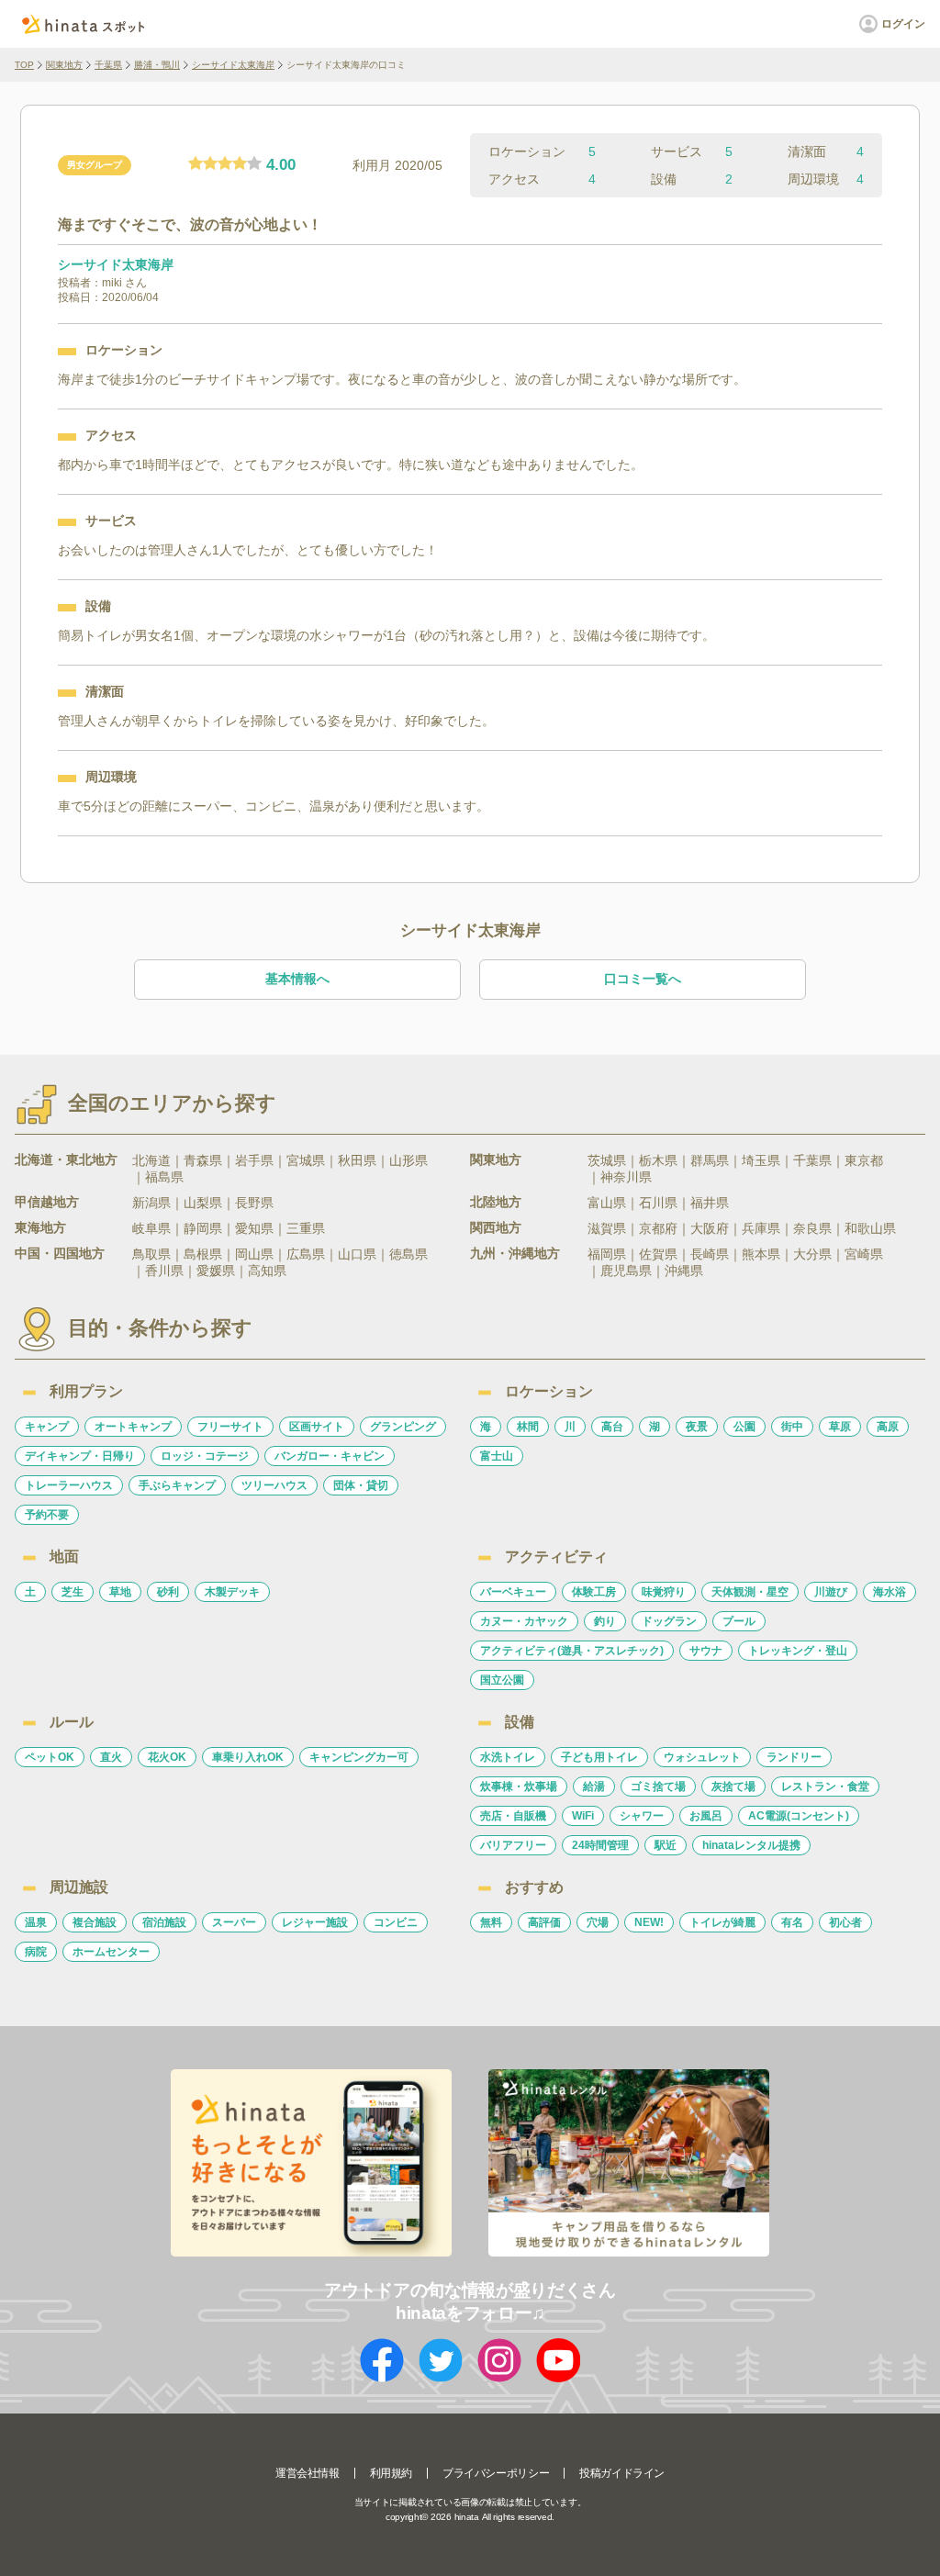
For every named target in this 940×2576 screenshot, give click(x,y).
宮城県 (306, 1160)
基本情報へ (297, 979)
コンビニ (396, 1922)
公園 (744, 1427)
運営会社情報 (308, 2473)
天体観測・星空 (750, 1592)
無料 (491, 1922)
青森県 (203, 1160)
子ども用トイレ (599, 1757)
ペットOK (50, 1757)
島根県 (203, 1254)
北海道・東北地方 (66, 1159)
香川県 (164, 1271)
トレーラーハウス (69, 1485)
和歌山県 (870, 1228)
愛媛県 (216, 1271)
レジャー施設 (315, 1922)
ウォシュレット (702, 1757)
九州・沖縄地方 (515, 1253)
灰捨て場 (733, 1786)
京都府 (658, 1228)
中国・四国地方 (60, 1253)
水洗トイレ (508, 1757)
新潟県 (151, 1203)
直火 (111, 1757)
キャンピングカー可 (359, 1757)
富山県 (607, 1203)
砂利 (168, 1592)
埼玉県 (761, 1160)
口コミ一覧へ (643, 979)
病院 (36, 1952)
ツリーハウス (274, 1485)
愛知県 (254, 1228)
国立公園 (502, 1680)
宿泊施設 (164, 1922)
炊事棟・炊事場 (519, 1786)
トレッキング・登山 (798, 1651)
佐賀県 (658, 1254)
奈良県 (812, 1228)
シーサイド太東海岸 (233, 65)
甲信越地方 (47, 1202)
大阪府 (710, 1228)
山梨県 (203, 1203)
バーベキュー (513, 1592)
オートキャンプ (133, 1427)
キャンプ (47, 1427)
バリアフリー (513, 1845)
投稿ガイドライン (622, 2473)
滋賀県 (607, 1228)
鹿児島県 (626, 1271)
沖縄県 (684, 1271)
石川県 (658, 1203)
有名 (792, 1922)
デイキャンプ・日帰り (80, 1456)
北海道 (151, 1160)
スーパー (234, 1922)
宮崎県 (864, 1254)
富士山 (497, 1456)
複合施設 (95, 1922)
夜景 (697, 1427)
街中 (792, 1427)
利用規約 (391, 2473)
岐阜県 (151, 1228)
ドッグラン (669, 1621)
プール (739, 1621)
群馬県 (710, 1160)
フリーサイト (230, 1427)
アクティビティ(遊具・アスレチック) (572, 1651)
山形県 (408, 1160)
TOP (24, 65)
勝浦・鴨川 (157, 65)
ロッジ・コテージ (205, 1456)
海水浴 (890, 1592)
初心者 (845, 1922)
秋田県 (357, 1160)
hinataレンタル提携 (751, 1845)
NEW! (649, 1922)
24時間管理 (600, 1845)
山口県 (357, 1254)
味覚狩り (664, 1592)
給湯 (594, 1786)
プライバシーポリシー (496, 2473)
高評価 (544, 1922)
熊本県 (761, 1254)
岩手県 (254, 1160)
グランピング (403, 1427)
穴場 (598, 1922)
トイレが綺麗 (722, 1922)
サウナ (706, 1651)
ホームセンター (111, 1952)
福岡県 (607, 1254)
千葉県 (108, 65)
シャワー (642, 1816)
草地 (120, 1592)
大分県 (812, 1254)
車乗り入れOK (248, 1757)
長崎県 (710, 1254)
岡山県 (254, 1254)
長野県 (254, 1203)
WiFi (583, 1816)
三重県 (306, 1228)
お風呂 (706, 1816)
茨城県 (607, 1160)
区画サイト (317, 1427)
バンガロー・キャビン (330, 1456)
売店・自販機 (513, 1816)
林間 (528, 1427)
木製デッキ (232, 1592)
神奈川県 (626, 1177)
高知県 (267, 1271)
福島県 (164, 1177)
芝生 (73, 1592)
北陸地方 (496, 1202)
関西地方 (496, 1227)
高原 (888, 1427)
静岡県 (203, 1228)
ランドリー (794, 1757)
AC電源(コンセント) (799, 1816)
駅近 (666, 1845)
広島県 (306, 1254)
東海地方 (40, 1227)
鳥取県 (151, 1254)
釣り (605, 1621)
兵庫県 (761, 1228)
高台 (612, 1427)
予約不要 (47, 1515)
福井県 (710, 1203)
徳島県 (408, 1254)
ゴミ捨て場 (658, 1786)
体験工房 (594, 1592)
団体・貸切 (361, 1485)
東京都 (864, 1160)
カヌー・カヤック (524, 1621)
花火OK (167, 1757)
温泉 (36, 1922)
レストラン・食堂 (825, 1786)
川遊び (831, 1592)
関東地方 (64, 65)
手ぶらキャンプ (177, 1485)
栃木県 (658, 1160)
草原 (840, 1427)
